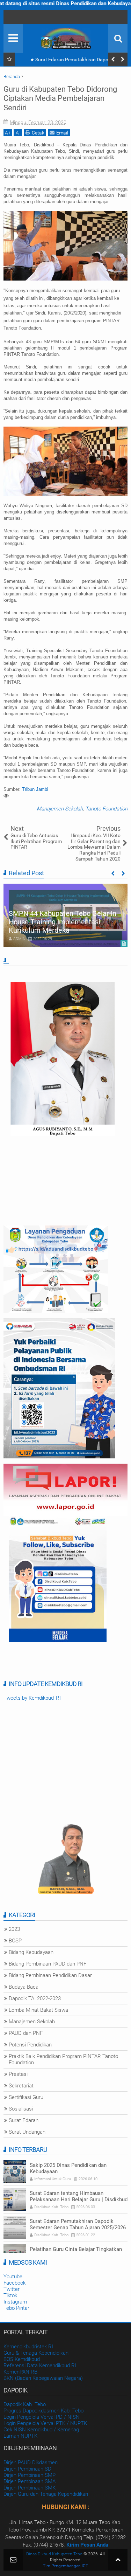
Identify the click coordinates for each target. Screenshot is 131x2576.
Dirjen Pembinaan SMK (30, 2488)
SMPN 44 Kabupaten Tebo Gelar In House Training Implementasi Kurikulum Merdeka (63, 922)
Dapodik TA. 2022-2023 (35, 1998)
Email (62, 133)
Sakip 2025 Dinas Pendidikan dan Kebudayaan (68, 2168)
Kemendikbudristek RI (28, 2347)
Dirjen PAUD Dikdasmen (31, 2463)
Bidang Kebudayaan (31, 1952)
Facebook (14, 2283)
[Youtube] (10, 17)
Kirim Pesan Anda (87, 2545)
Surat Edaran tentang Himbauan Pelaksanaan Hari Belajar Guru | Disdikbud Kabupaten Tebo (79, 2199)
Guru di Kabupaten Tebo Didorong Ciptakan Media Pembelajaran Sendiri (60, 98)
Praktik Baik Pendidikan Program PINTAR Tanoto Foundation (63, 2059)
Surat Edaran (24, 2120)
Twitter (12, 2289)
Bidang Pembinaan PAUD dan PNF (48, 1964)
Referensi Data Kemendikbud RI (40, 2366)
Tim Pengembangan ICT (65, 2566)
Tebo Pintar (16, 2308)
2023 (14, 1929)
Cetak (38, 133)
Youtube (13, 2277)
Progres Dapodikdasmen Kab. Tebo (43, 2411)
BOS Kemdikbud (22, 2359)
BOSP (15, 1941)
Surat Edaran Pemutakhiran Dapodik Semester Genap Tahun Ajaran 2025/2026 (72, 61)
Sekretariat (21, 2086)
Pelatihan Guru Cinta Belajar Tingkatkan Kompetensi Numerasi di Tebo (76, 2252)
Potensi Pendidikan (30, 2045)
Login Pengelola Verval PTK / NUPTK (45, 2423)
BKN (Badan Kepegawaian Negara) (43, 2378)
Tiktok (10, 2295)
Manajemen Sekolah (60, 809)
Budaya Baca (24, 1987)
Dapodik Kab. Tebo (25, 2404)
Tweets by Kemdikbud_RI (32, 1698)
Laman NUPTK (20, 2436)
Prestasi (18, 2074)
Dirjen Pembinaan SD (27, 2469)
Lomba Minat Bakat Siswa (38, 2010)
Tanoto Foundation (106, 809)
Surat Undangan (27, 2132)
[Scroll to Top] (118, 2560)
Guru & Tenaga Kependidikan (36, 2353)
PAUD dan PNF (26, 2033)
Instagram (15, 2302)
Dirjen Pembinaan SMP (30, 2475)
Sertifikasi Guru (26, 2097)
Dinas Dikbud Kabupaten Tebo (54, 2554)
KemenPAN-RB (20, 2372)
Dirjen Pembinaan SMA (30, 2481)
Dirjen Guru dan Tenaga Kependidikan (46, 2494)
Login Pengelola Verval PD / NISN (42, 2417)
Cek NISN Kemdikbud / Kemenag (41, 2430)
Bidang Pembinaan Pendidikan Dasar (50, 1975)
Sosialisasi (21, 2109)
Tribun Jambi (35, 789)
